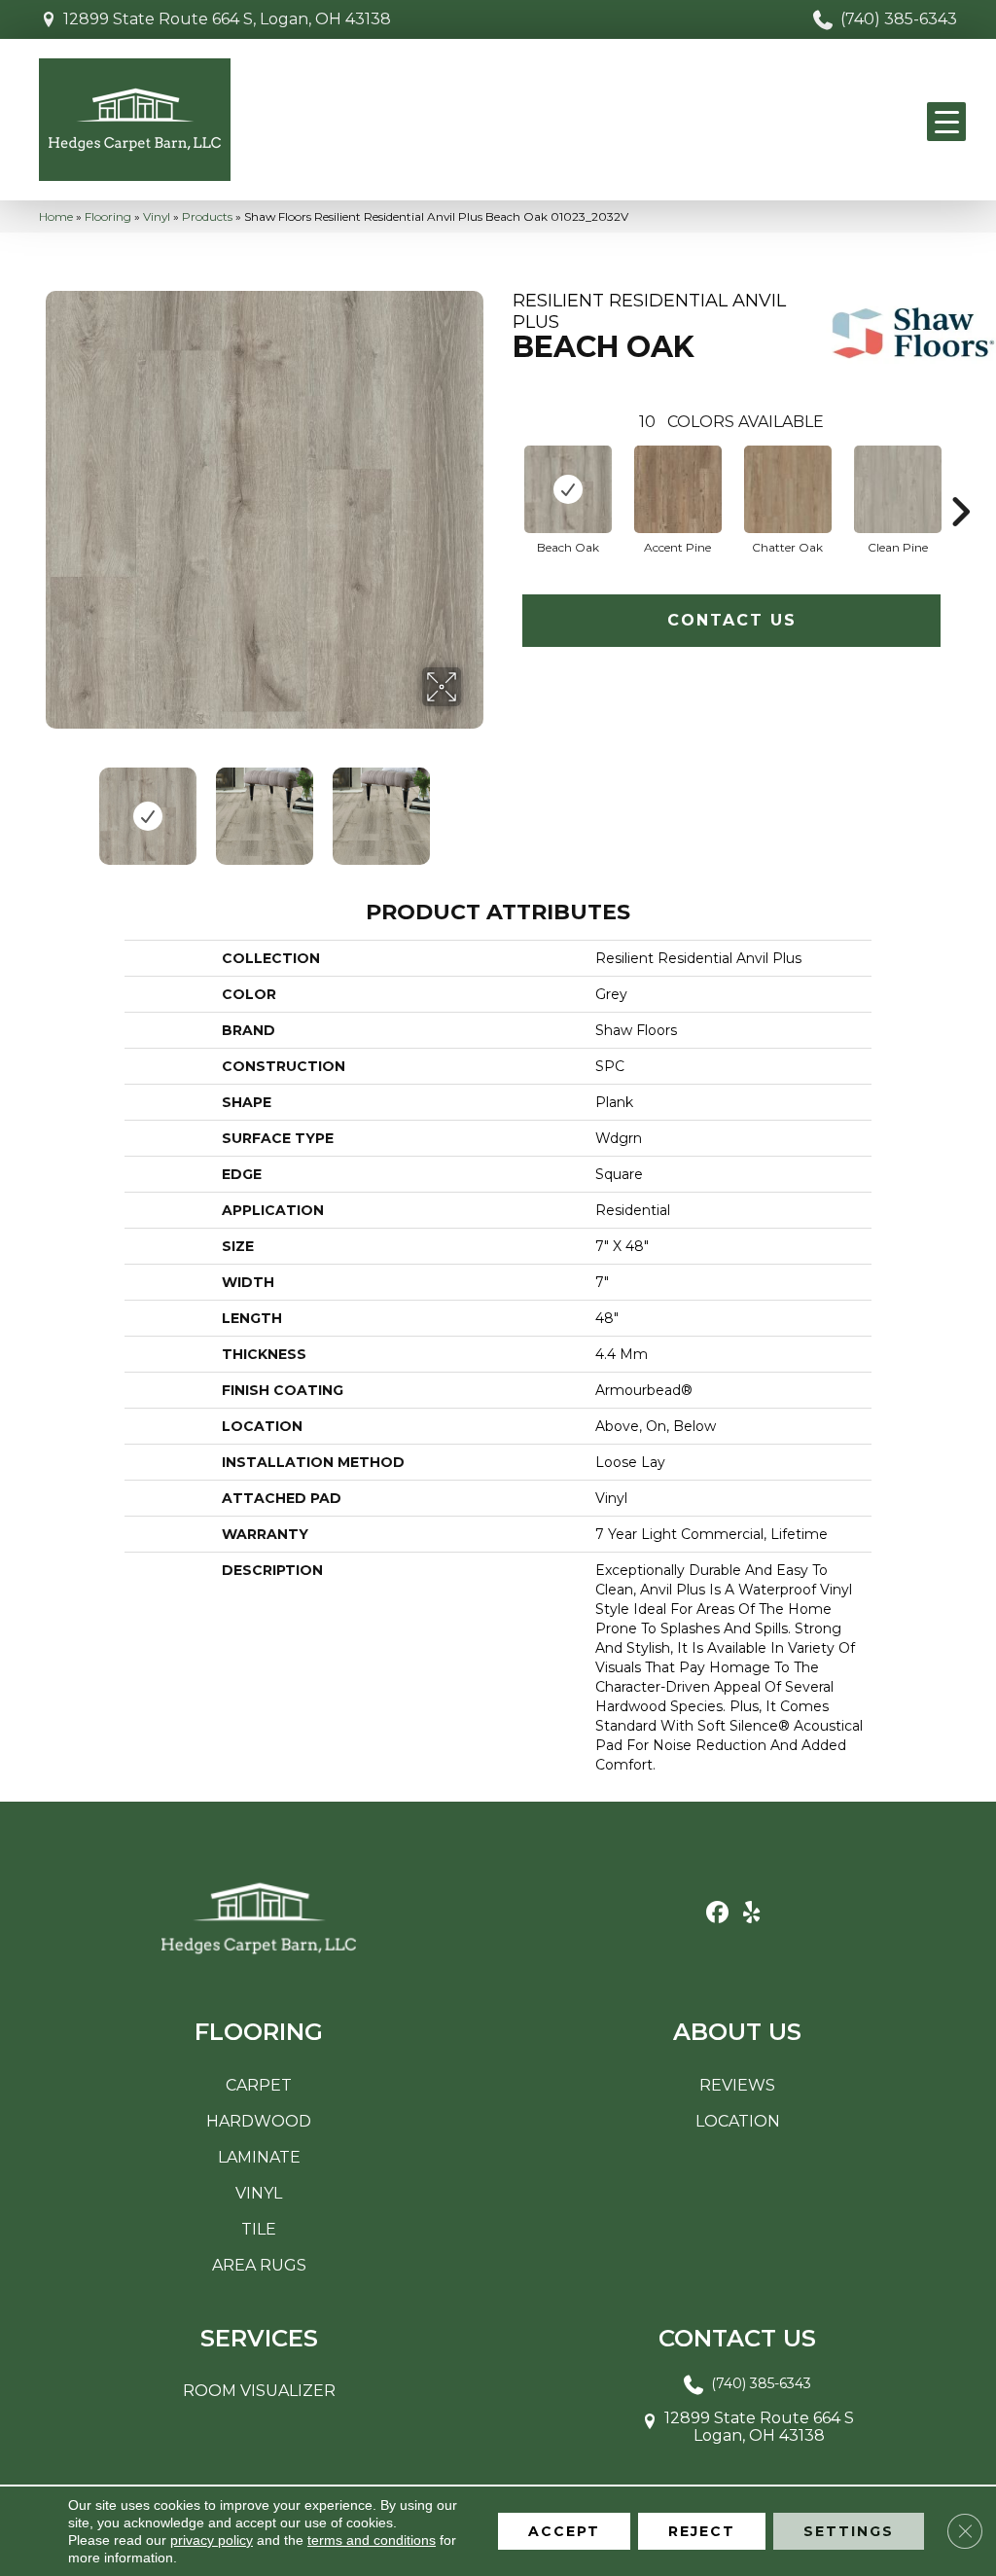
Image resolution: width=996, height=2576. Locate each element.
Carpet (259, 2085)
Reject (702, 2531)
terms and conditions (372, 2540)
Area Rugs (259, 2265)
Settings (849, 2531)
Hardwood (259, 2121)
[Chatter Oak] (788, 489)
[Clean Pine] (898, 489)
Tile (259, 2229)
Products (207, 216)
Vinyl (157, 216)
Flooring (108, 216)
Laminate (259, 2157)
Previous (55, 806)
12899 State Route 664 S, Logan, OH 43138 (227, 19)
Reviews (737, 2085)
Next (474, 806)
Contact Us (732, 620)
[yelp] (751, 1913)
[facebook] (717, 1913)
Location (738, 2121)
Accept (564, 2531)
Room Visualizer (259, 2391)
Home (56, 216)
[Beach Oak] (568, 489)
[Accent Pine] (678, 489)
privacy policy (212, 2540)
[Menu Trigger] (946, 122)
